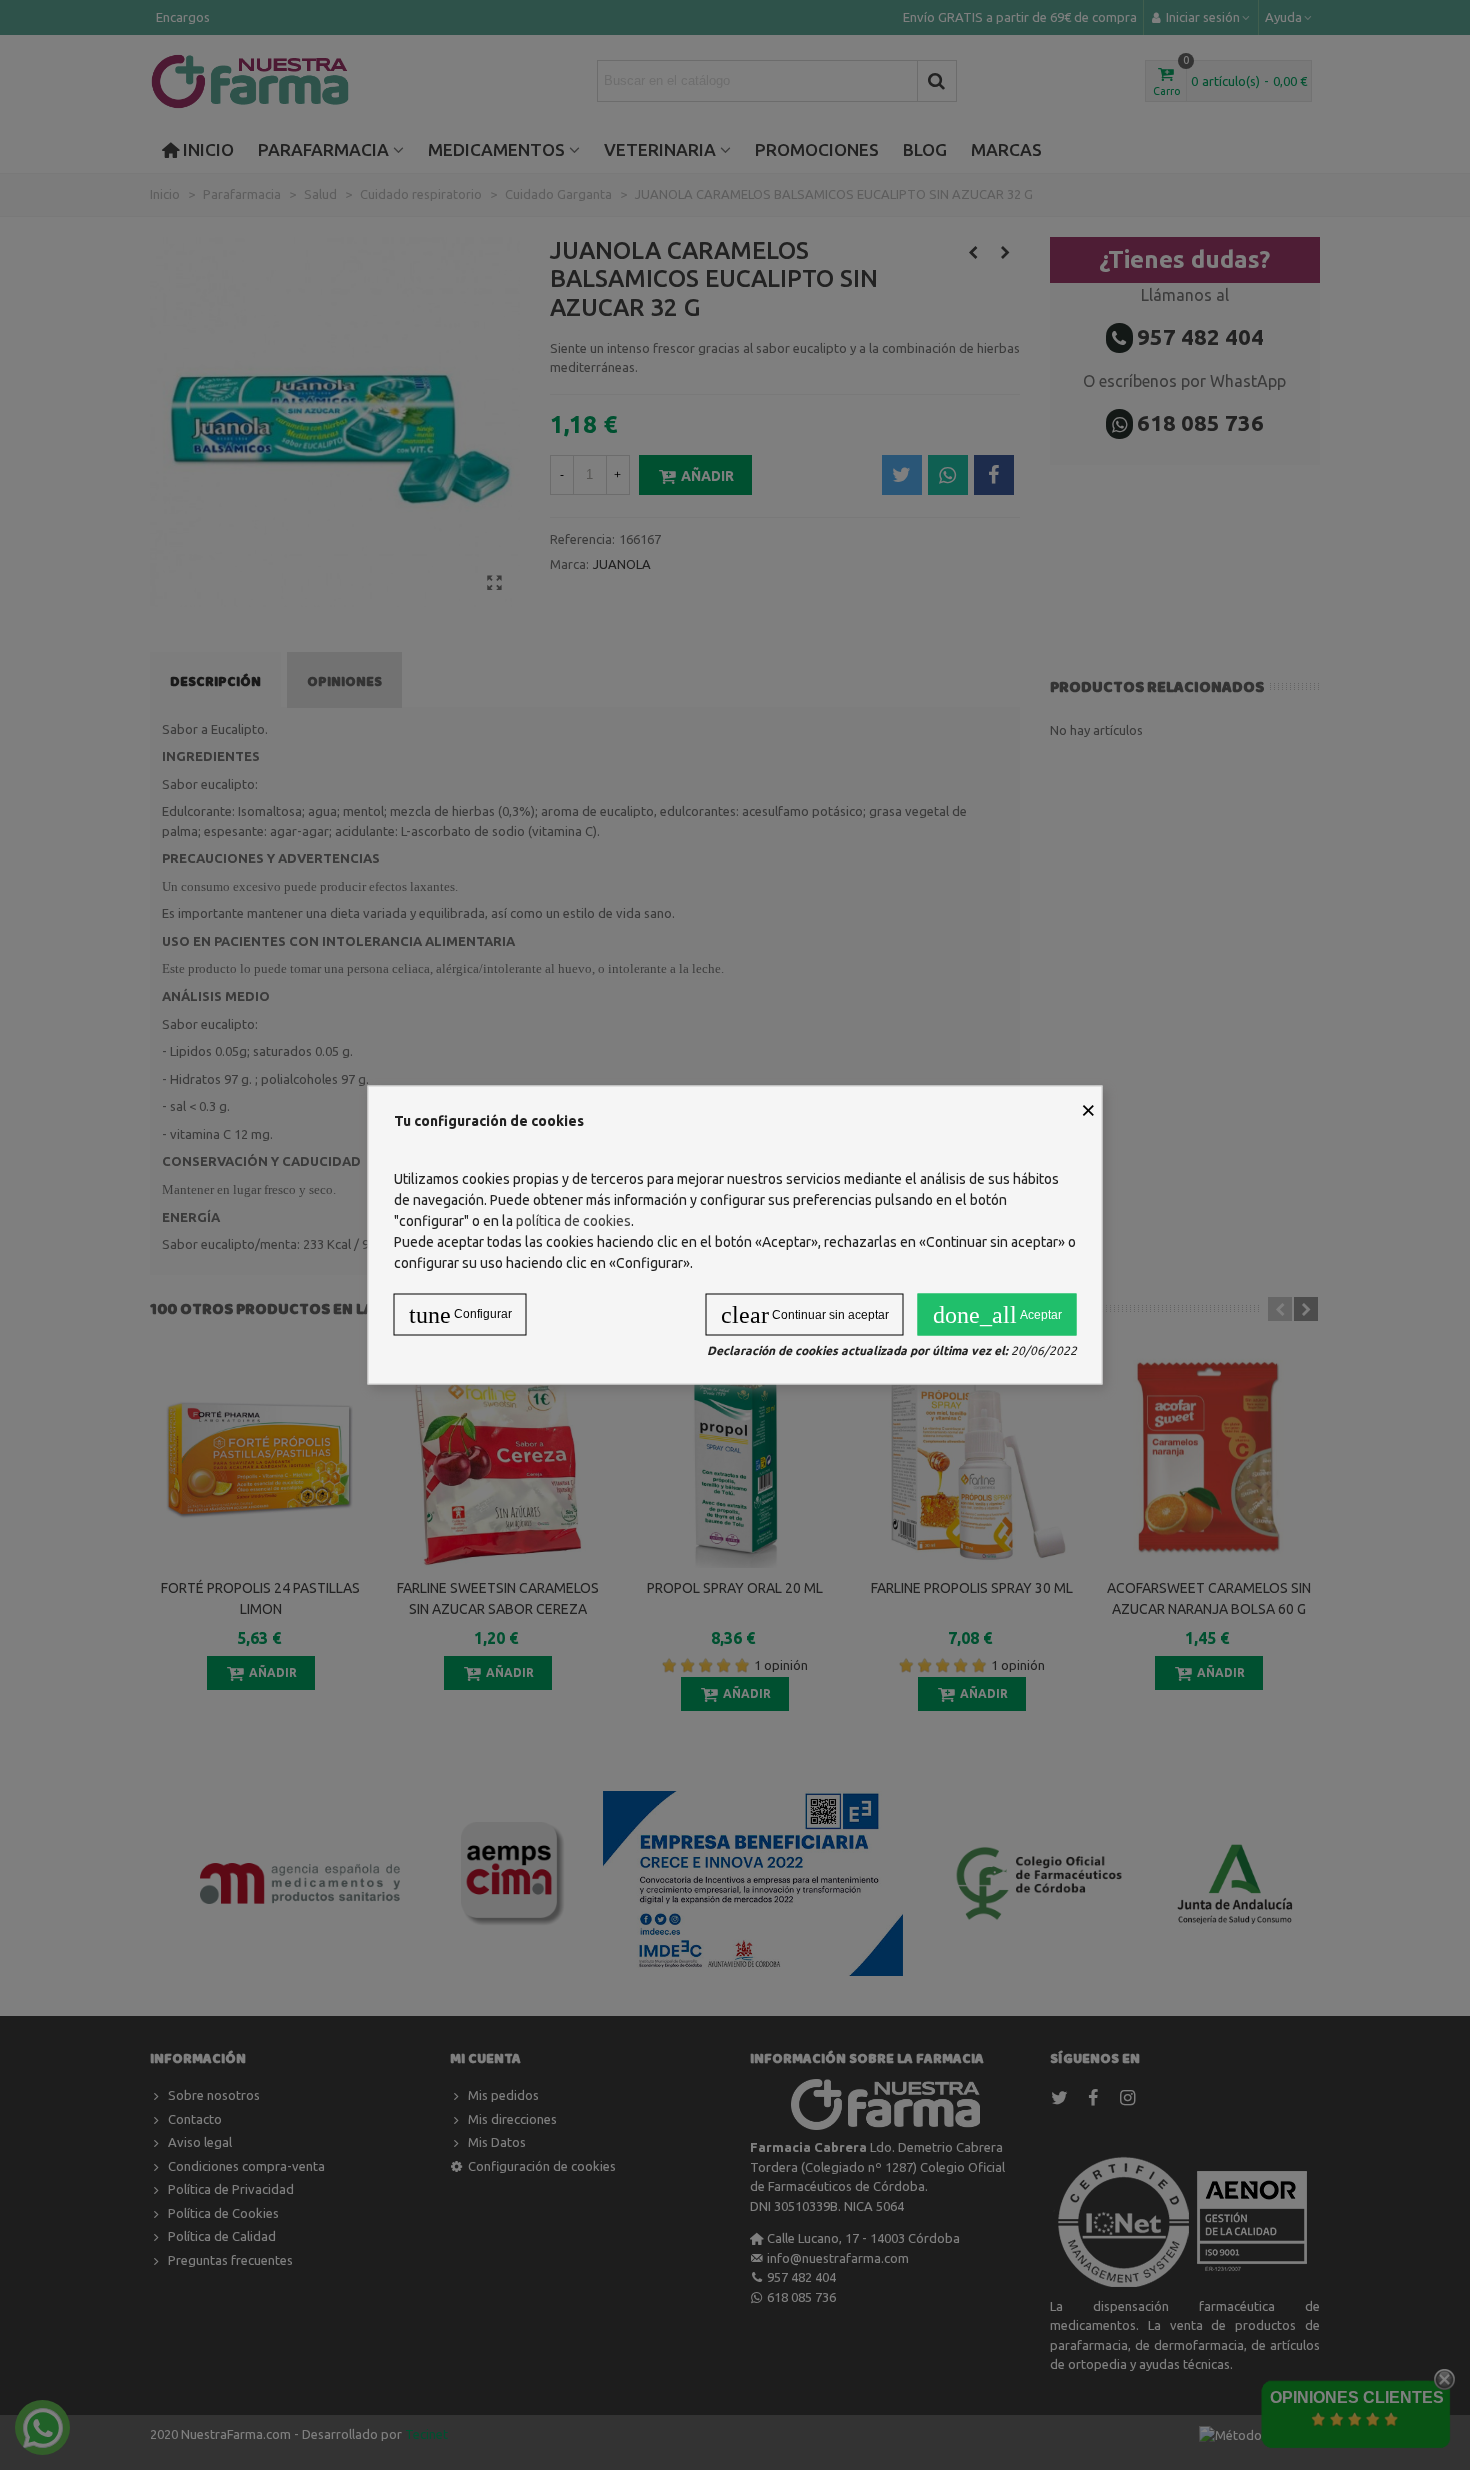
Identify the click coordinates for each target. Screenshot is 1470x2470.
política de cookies (573, 1221)
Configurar (460, 1315)
